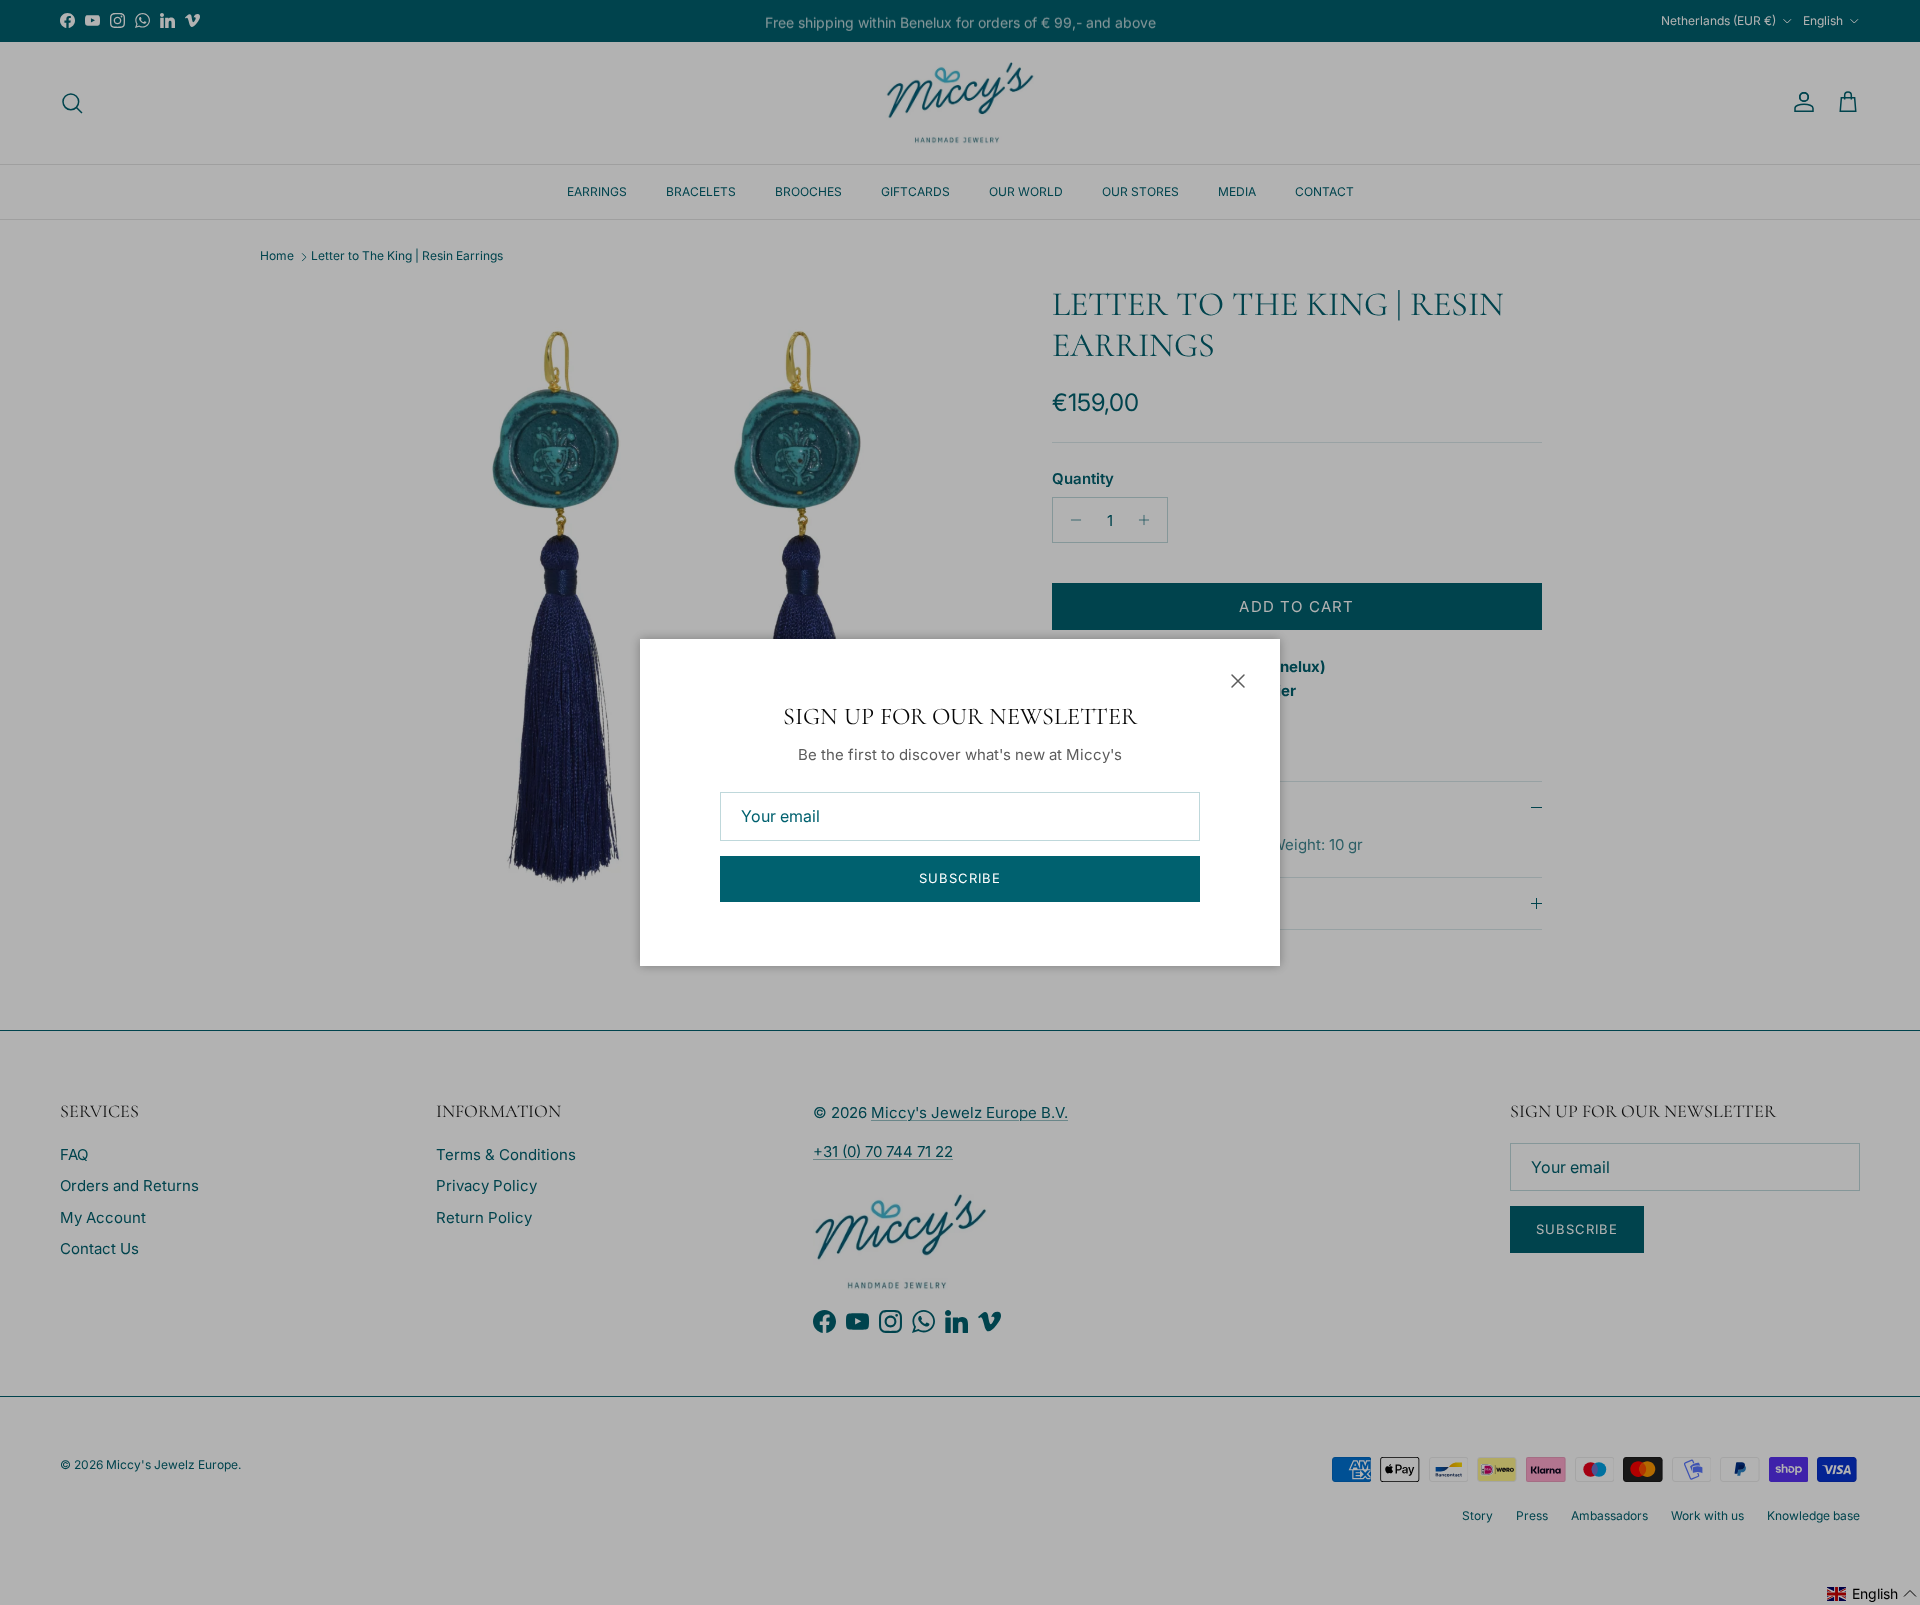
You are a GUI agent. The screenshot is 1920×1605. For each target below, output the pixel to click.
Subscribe (960, 878)
